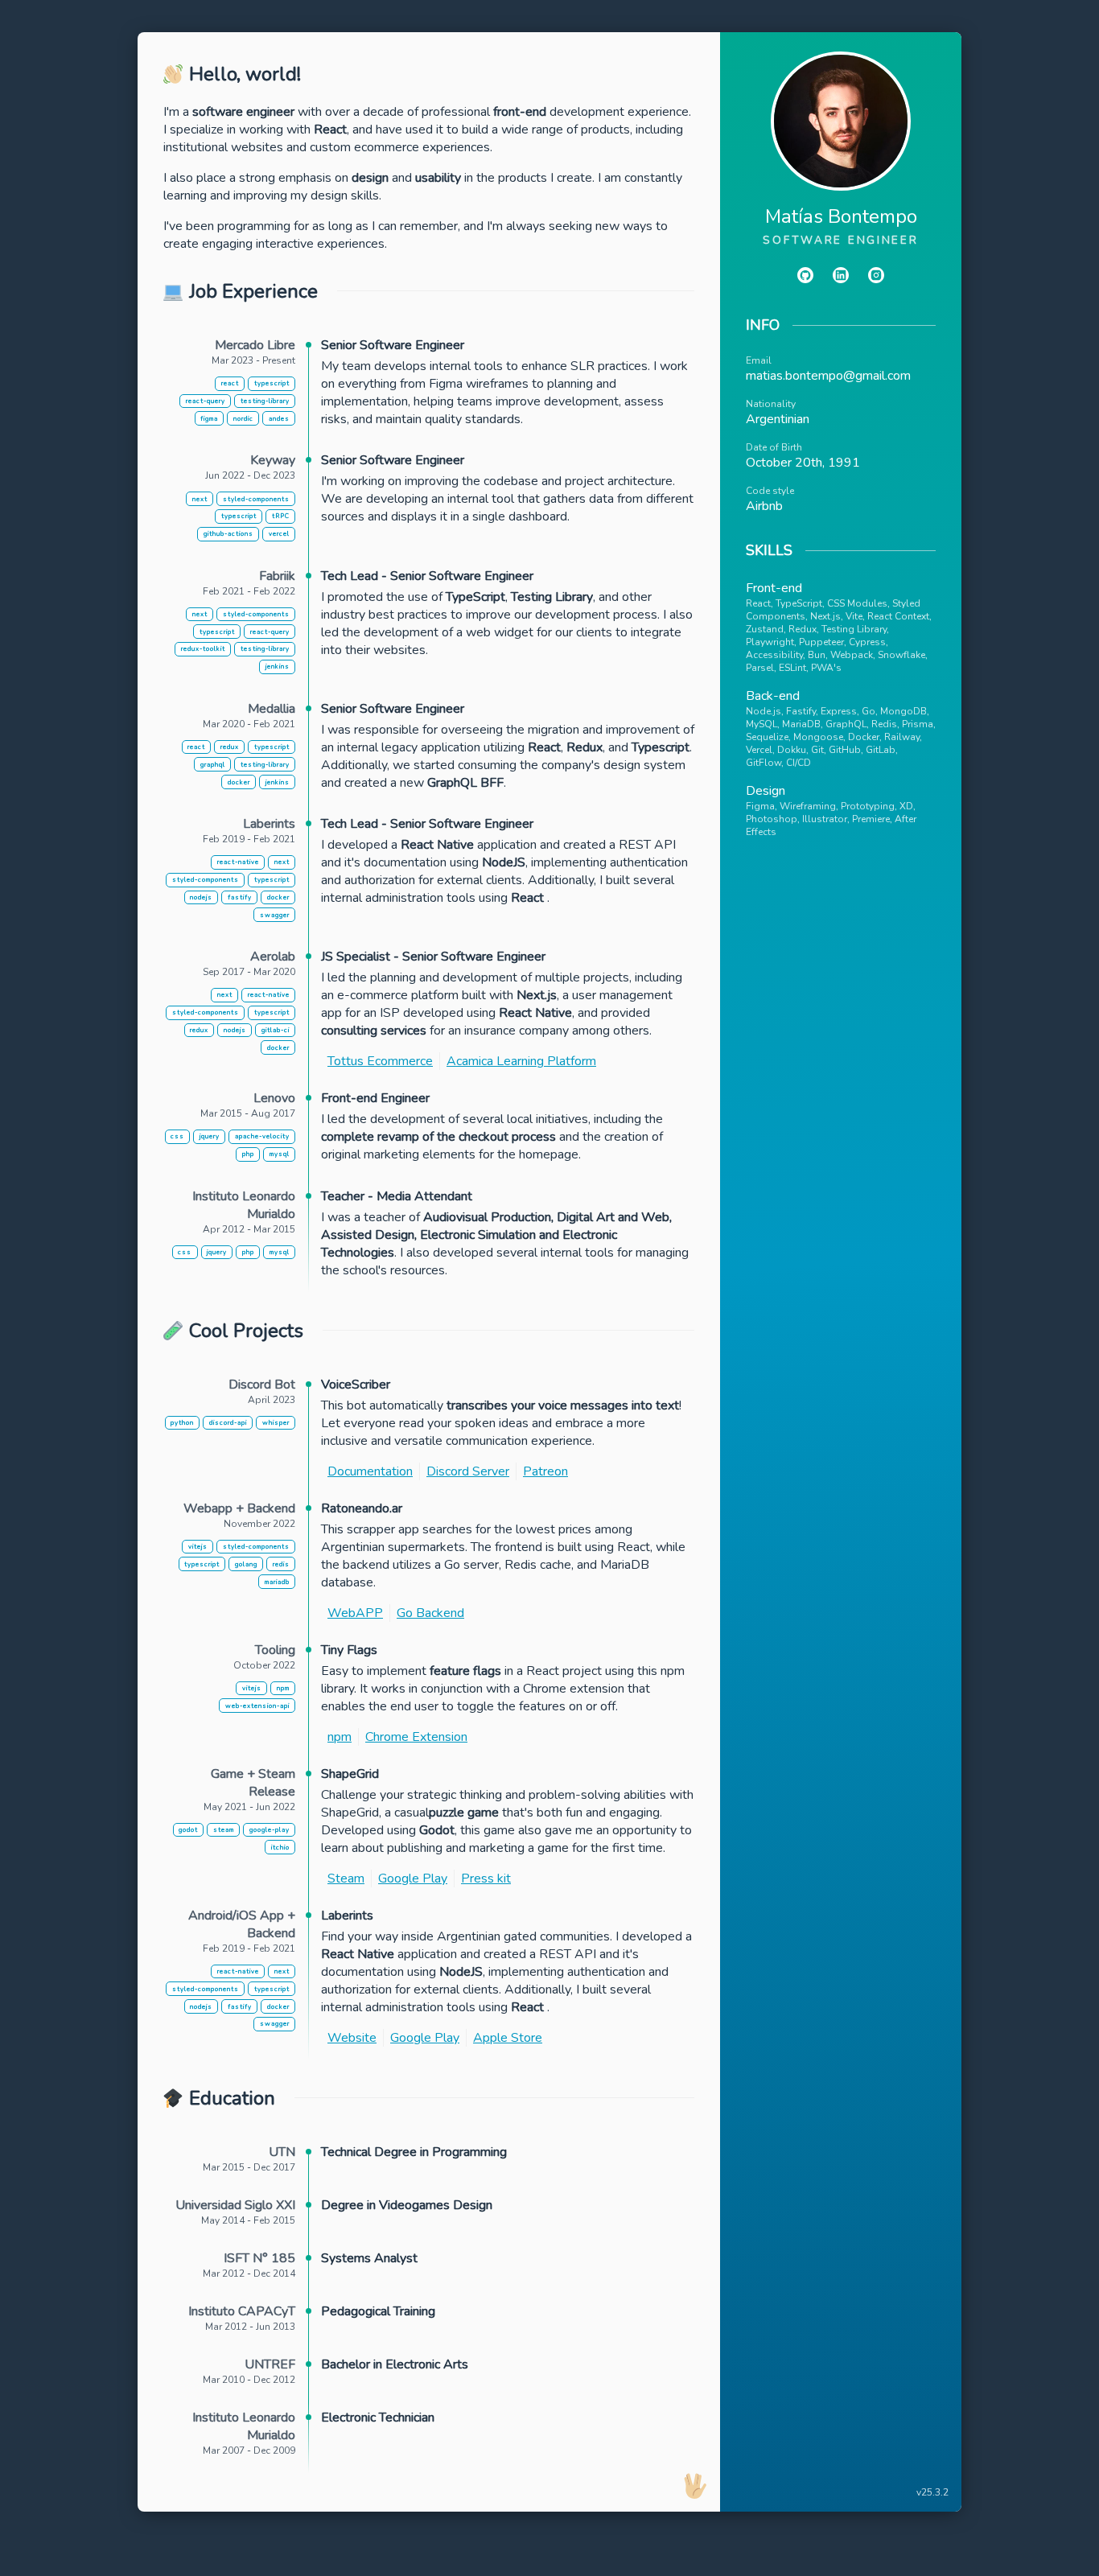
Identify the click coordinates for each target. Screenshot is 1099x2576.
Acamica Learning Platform (521, 1061)
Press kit (486, 1879)
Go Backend (430, 1613)
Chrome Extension (416, 1737)
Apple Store (508, 2038)
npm (340, 1737)
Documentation (370, 1471)
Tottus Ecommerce (380, 1061)
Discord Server (468, 1471)
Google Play (413, 1879)
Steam (346, 1879)
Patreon (545, 1471)
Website (352, 2038)
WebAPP (355, 1613)
